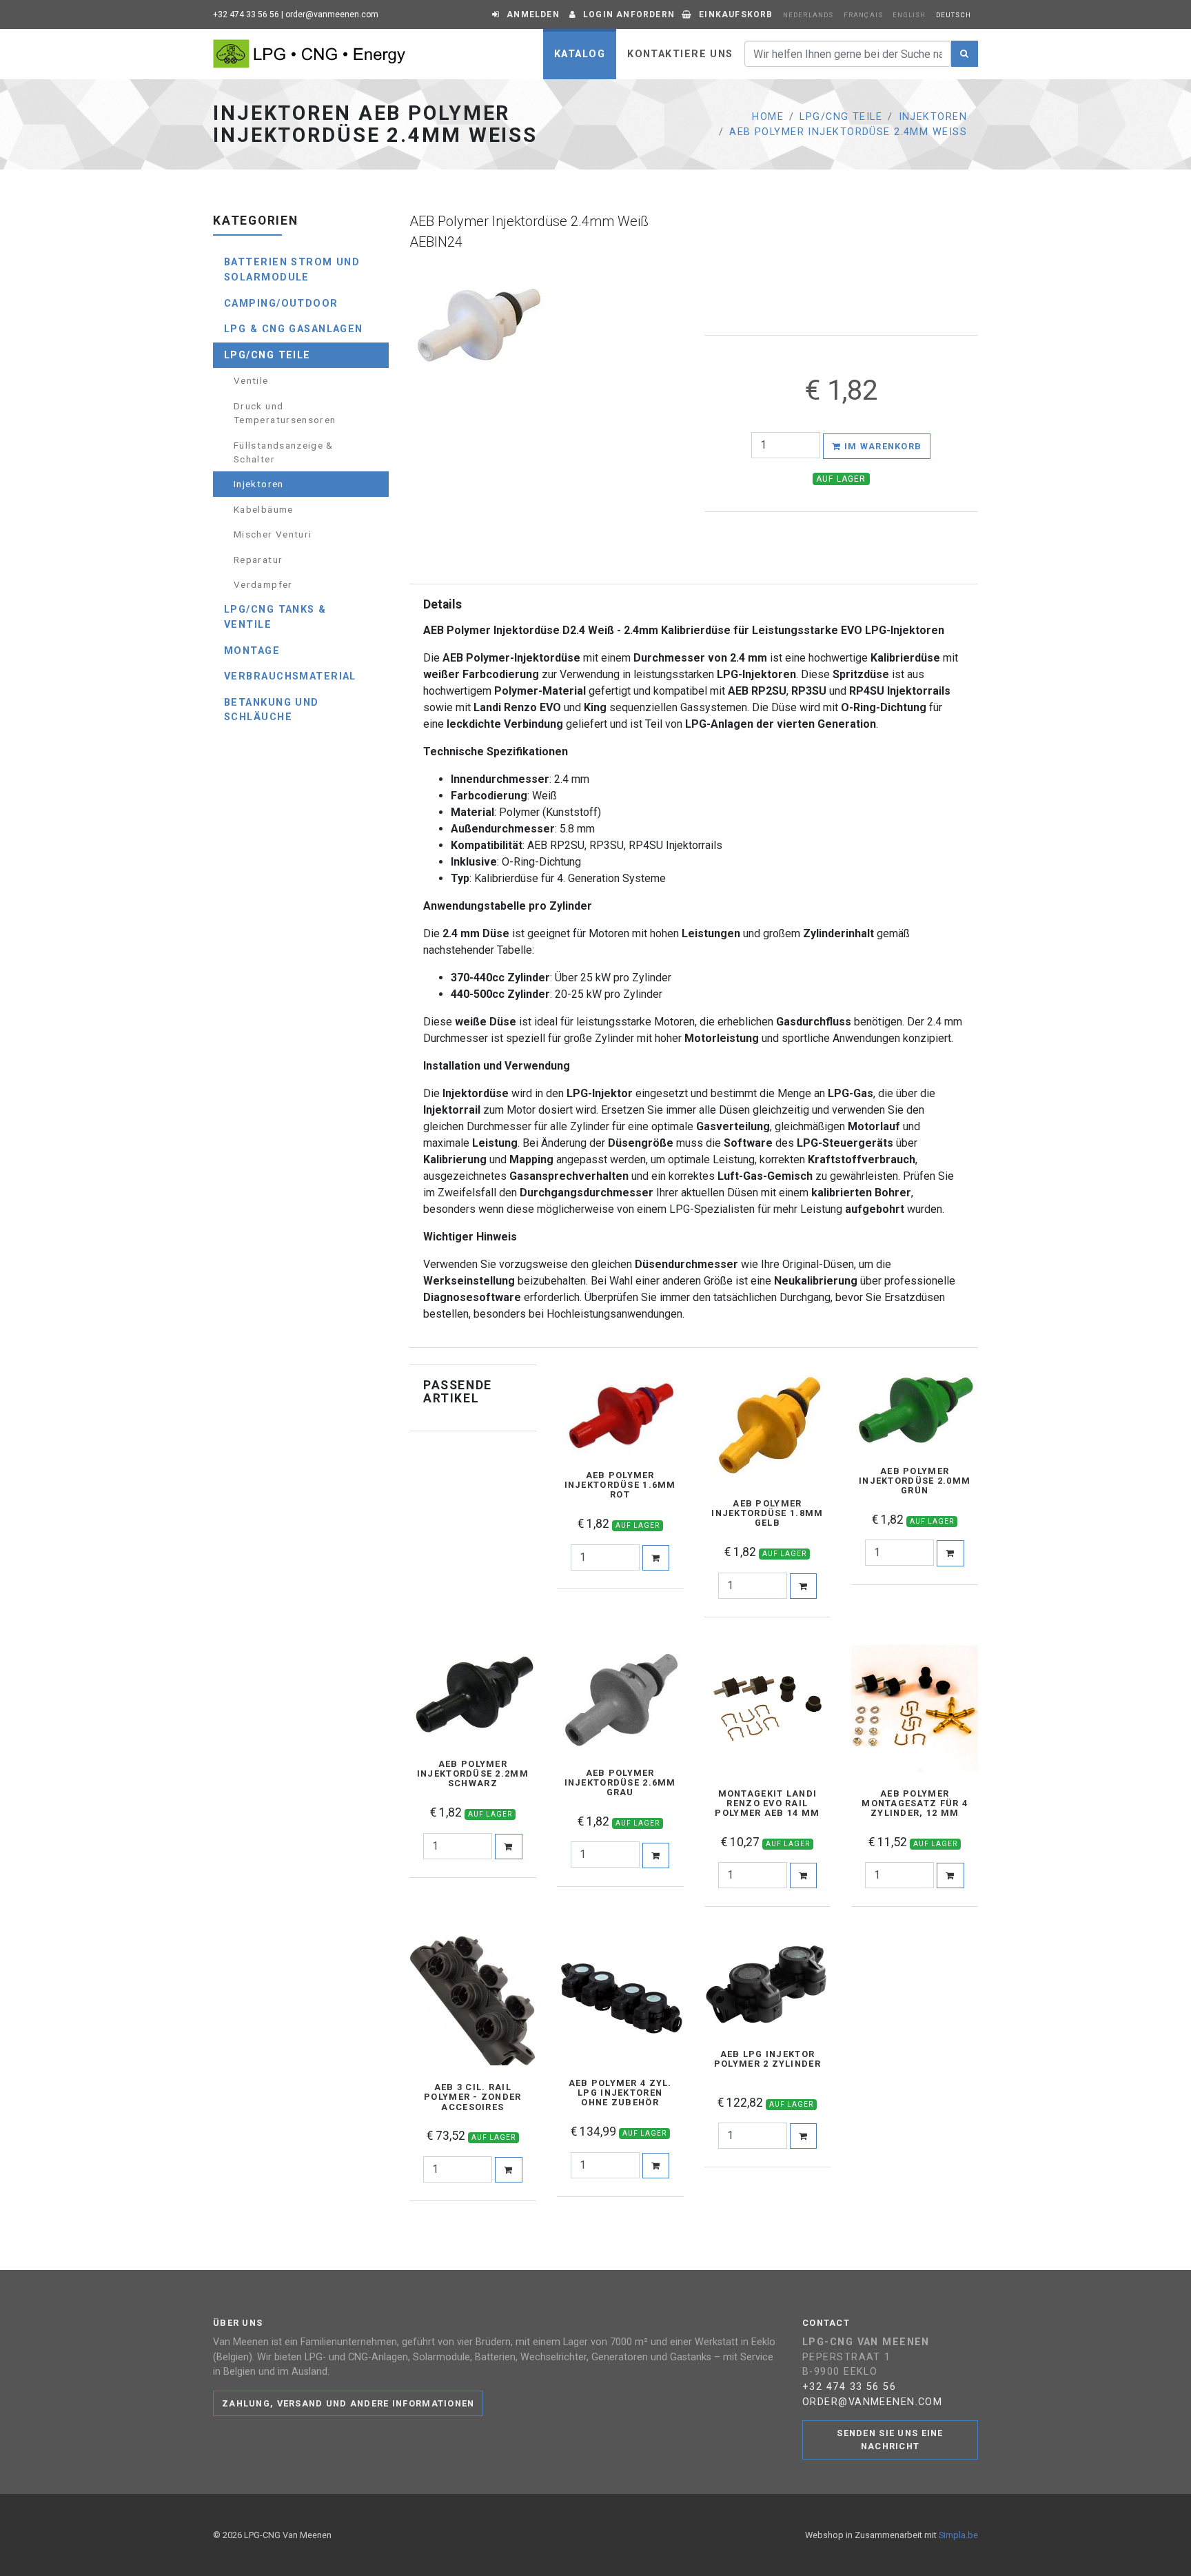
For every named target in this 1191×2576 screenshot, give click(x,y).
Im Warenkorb (882, 446)
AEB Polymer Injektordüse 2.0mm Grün (915, 1481)
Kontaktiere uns (680, 54)
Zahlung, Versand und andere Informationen (348, 2403)
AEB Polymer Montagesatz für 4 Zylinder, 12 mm (915, 1803)
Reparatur (258, 560)
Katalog (580, 54)
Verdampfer (263, 584)
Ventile (251, 380)
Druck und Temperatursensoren (285, 413)
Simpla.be (958, 2535)
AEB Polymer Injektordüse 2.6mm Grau (620, 1783)
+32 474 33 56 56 (246, 14)
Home (768, 117)
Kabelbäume (264, 509)
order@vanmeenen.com (332, 14)
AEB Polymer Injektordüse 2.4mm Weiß (848, 132)
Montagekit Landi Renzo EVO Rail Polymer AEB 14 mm (767, 1803)
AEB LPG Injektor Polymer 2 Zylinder (767, 2059)
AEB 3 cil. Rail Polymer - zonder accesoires (472, 2097)
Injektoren (933, 117)
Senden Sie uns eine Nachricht (890, 2440)
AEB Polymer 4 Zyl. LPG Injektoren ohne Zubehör (620, 2093)
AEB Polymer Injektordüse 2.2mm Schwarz (473, 1774)
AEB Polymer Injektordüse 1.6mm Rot (620, 1485)
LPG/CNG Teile (841, 117)
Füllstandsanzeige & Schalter (284, 452)
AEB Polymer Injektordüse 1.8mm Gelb (767, 1513)
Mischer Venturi (273, 534)
